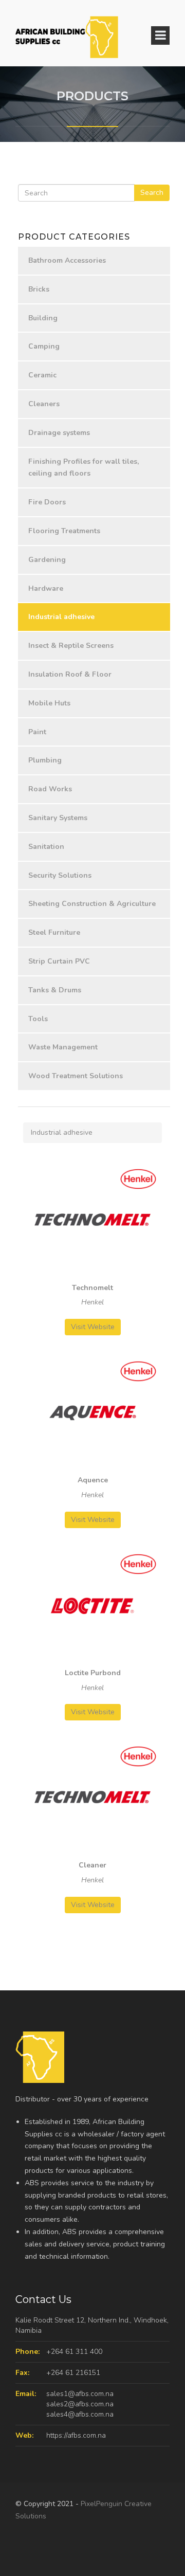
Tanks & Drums (55, 990)
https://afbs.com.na (76, 2435)
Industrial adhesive (61, 617)
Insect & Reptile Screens (71, 646)
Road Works (50, 789)
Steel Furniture (54, 932)
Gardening (47, 560)
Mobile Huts (49, 703)
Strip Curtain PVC (59, 961)
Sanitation (46, 847)
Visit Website (93, 1327)
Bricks (39, 289)
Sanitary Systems (58, 818)
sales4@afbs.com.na (80, 2414)
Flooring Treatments (64, 531)
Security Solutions (60, 875)
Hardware (46, 588)
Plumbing (45, 760)
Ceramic (42, 375)
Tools (38, 1019)
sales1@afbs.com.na (80, 2394)
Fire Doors (47, 502)
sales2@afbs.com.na (80, 2404)
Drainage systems (59, 433)
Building (43, 318)
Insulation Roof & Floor (70, 674)
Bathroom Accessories (67, 260)
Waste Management (63, 1047)
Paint (37, 732)
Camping (44, 346)
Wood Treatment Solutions (76, 1076)
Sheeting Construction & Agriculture (92, 904)
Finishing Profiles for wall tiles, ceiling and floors (84, 468)
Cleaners (44, 404)
